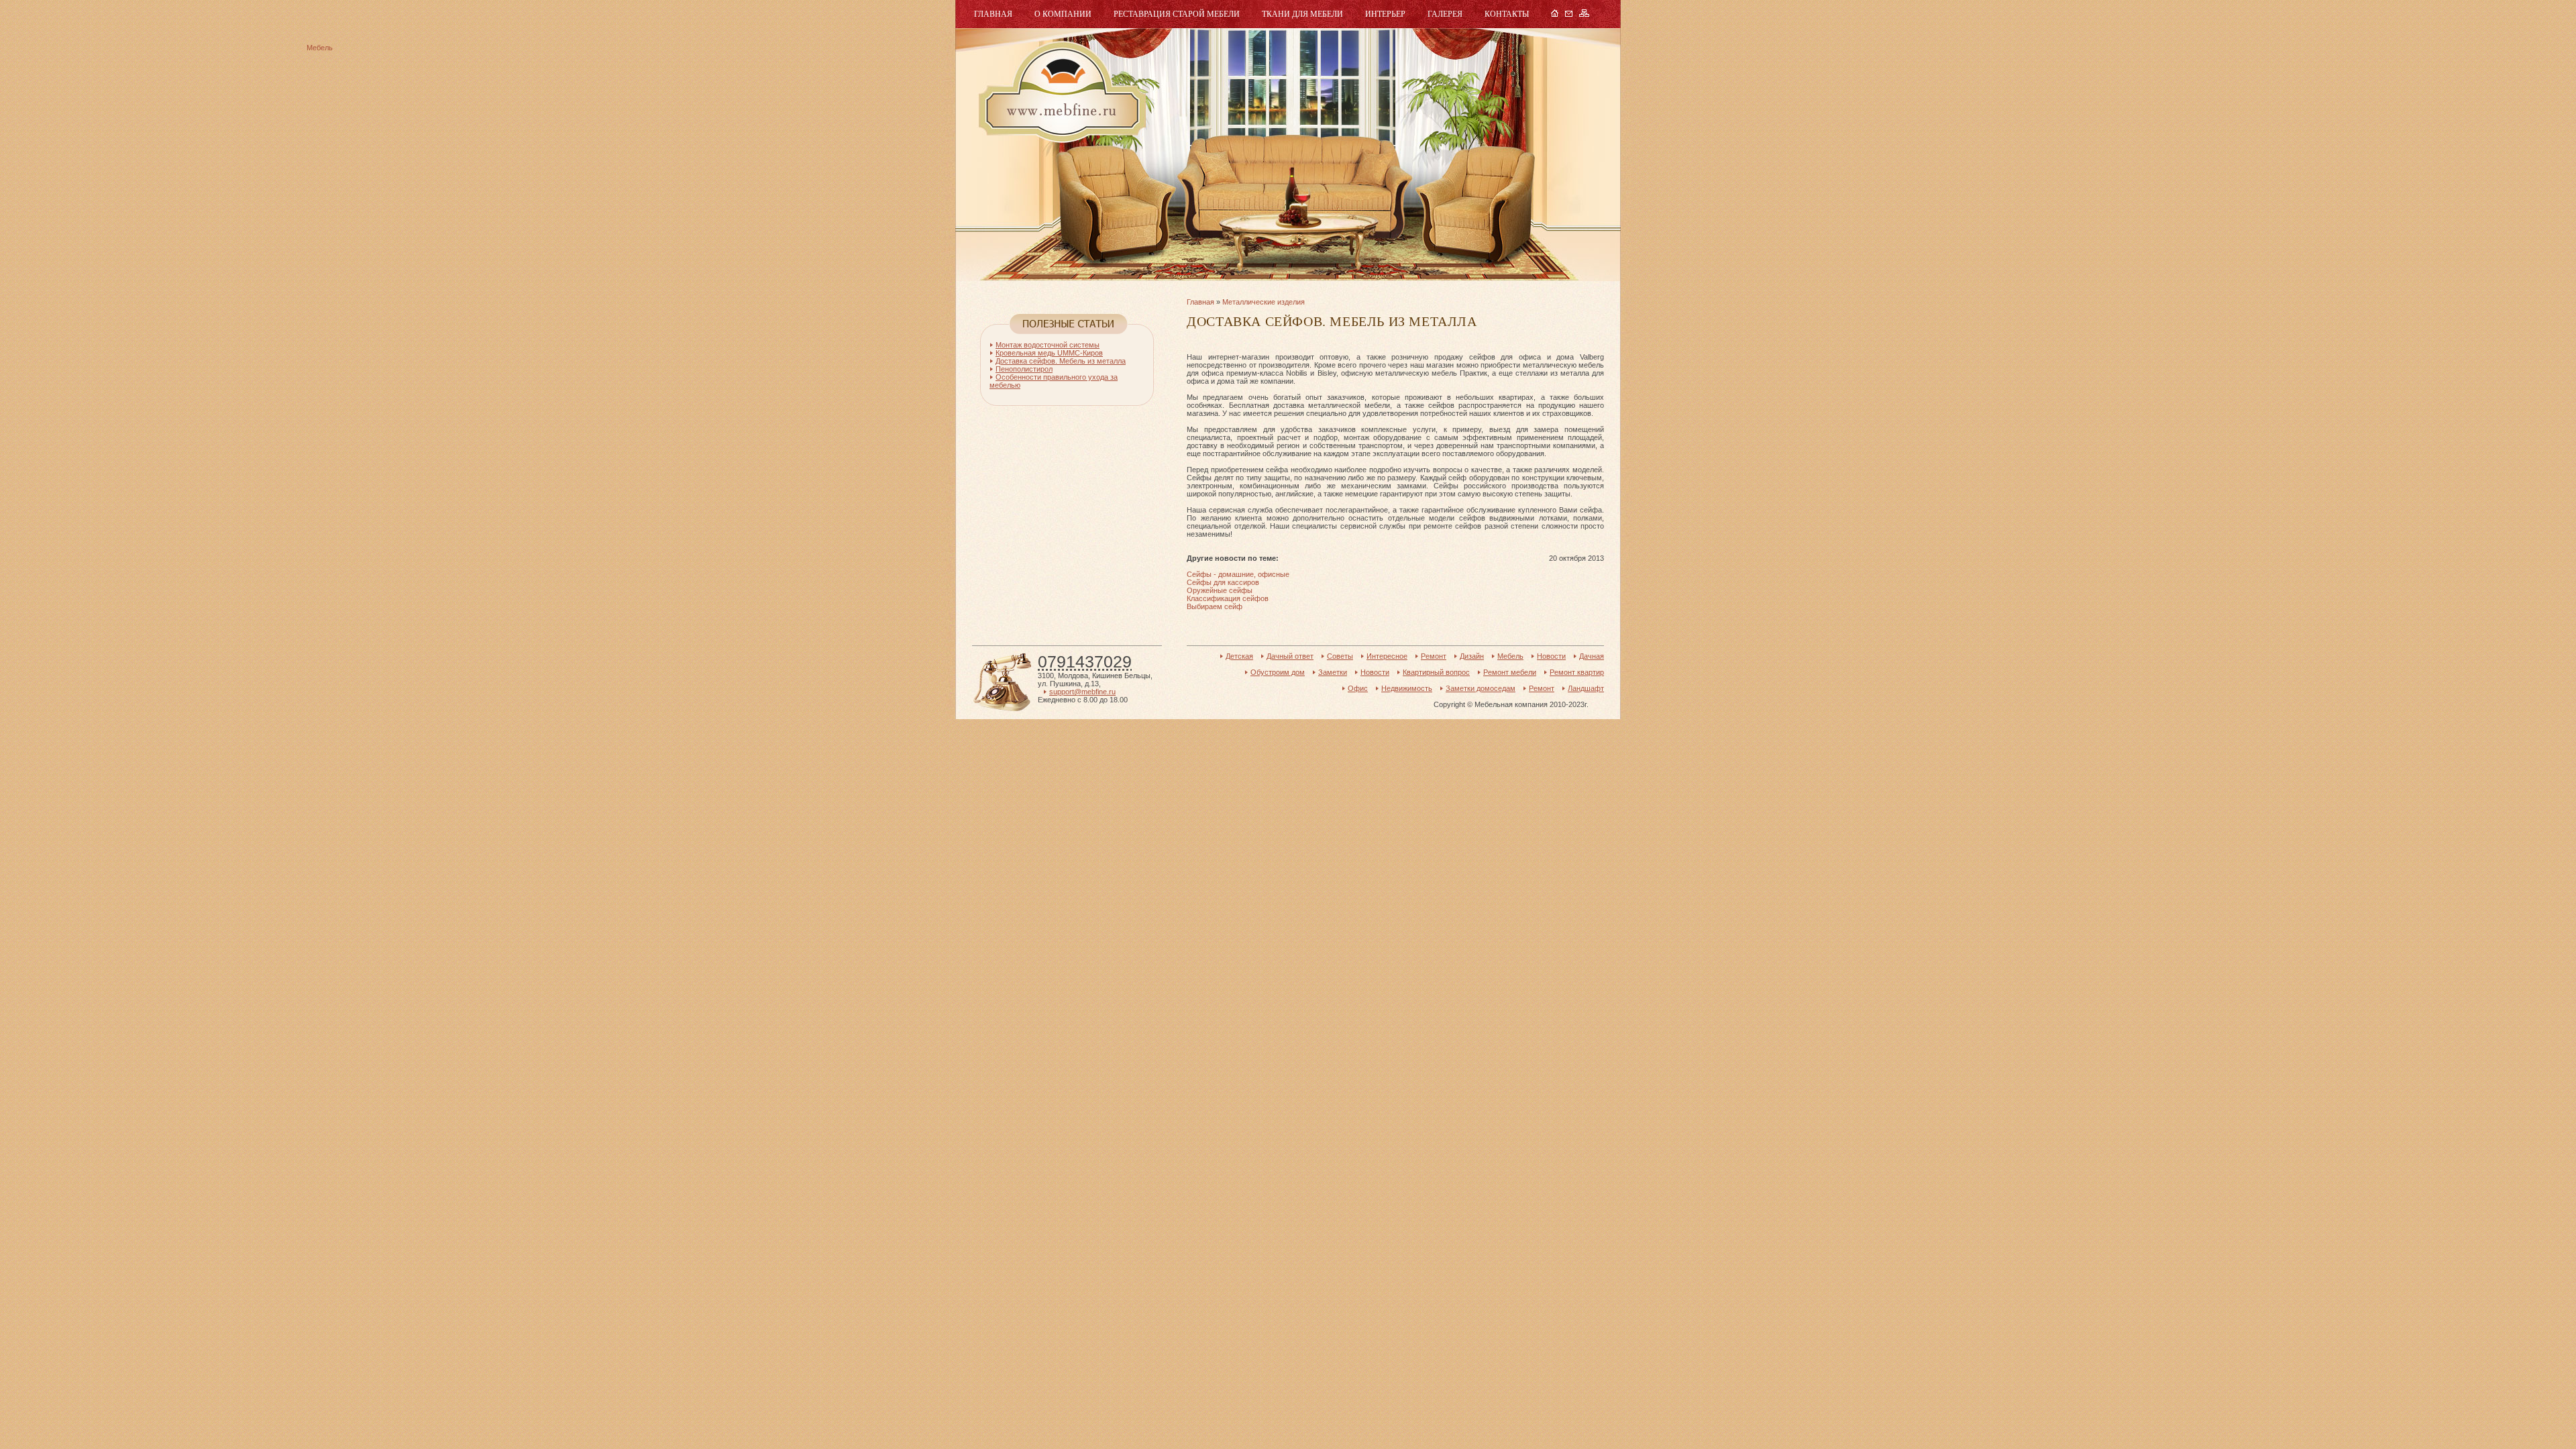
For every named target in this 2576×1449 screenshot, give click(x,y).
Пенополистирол (1024, 369)
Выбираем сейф (1215, 606)
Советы (1340, 656)
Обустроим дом (1278, 672)
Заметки (1333, 672)
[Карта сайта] (1584, 14)
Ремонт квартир (1577, 672)
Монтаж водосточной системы (1048, 345)
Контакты (1507, 14)
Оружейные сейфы (1220, 590)
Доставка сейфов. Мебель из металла (1061, 361)
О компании (1063, 14)
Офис (1358, 688)
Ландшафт (1586, 688)
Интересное (1387, 656)
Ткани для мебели (1302, 14)
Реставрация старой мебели (1177, 14)
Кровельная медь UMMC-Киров (1049, 353)
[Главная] (1555, 14)
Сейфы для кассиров (1223, 582)
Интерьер (1385, 14)
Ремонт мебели (1510, 672)
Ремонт (1434, 656)
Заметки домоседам (1481, 688)
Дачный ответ (1290, 656)
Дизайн (1472, 656)
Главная (993, 14)
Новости (1551, 656)
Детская (1239, 656)
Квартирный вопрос (1436, 672)
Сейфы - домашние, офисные (1238, 574)
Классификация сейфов (1228, 598)
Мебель (1061, 92)
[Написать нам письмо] (1569, 14)
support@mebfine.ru (1082, 692)
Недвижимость (1407, 688)
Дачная (1592, 656)
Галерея (1445, 14)
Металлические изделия (1264, 302)
